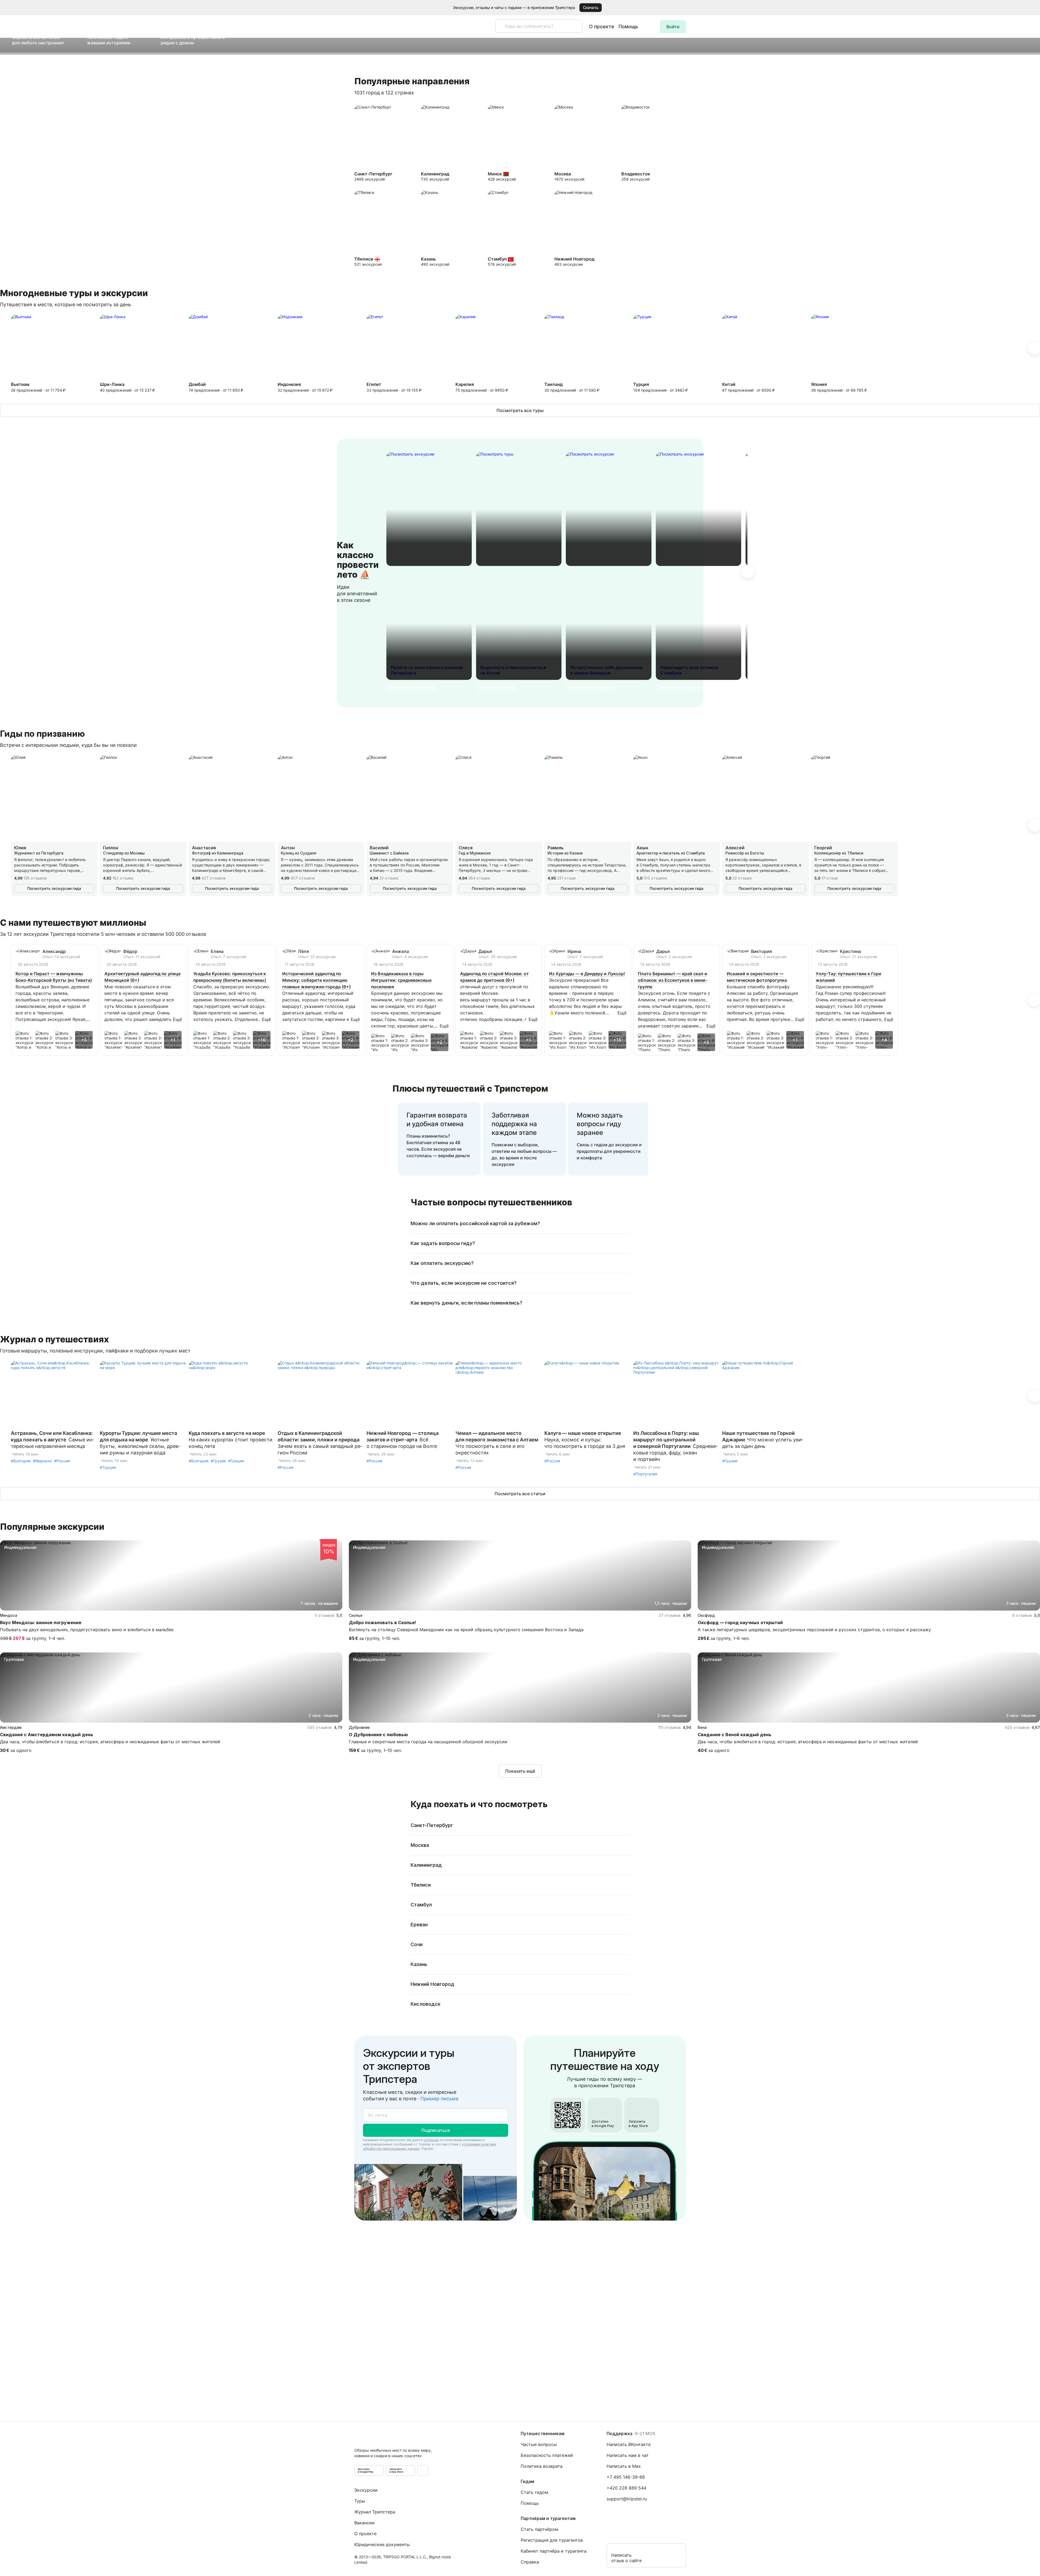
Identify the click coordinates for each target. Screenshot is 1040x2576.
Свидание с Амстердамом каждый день (47, 1735)
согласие (431, 2140)
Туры (360, 2501)
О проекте (602, 27)
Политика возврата (542, 2466)
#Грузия (218, 1461)
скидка (329, 1549)
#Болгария (21, 1461)
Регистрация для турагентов (552, 2540)
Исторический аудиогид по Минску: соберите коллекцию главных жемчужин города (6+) (316, 980)
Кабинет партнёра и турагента (554, 2551)
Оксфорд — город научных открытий (740, 1623)
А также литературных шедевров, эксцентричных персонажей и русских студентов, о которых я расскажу (814, 1630)
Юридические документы (382, 2544)
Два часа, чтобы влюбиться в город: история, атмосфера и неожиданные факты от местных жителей (110, 1742)
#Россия (62, 1461)
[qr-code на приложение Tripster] (423, 2470)
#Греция (236, 1461)
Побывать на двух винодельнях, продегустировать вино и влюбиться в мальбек (87, 1630)
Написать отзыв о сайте (626, 2558)
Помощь (628, 27)
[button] (1028, 8)
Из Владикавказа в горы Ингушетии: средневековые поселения (401, 980)
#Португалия (645, 1474)
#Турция (108, 1467)
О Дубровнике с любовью (378, 1735)
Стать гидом (534, 2492)
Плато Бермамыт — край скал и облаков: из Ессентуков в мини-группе (673, 980)
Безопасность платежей (547, 2455)
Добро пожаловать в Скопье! (382, 1623)
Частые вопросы (539, 2444)
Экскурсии (366, 2490)
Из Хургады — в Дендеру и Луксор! (587, 974)
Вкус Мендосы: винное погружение (41, 1623)
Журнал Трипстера (375, 2512)
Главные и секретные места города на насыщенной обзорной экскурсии (428, 1742)
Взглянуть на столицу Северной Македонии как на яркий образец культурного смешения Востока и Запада (466, 1630)
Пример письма (439, 2099)
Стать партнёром (539, 2529)
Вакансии (364, 2523)
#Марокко (42, 1461)
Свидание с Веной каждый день (735, 1735)
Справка (530, 2562)
